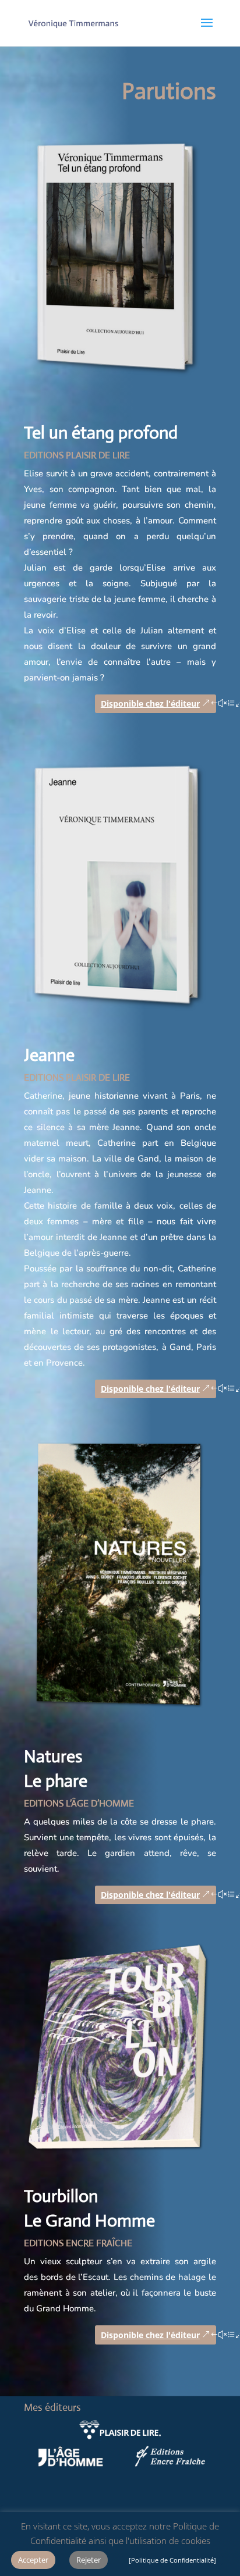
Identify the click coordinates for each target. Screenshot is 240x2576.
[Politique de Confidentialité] (172, 2560)
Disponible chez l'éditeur (150, 703)
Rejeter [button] (89, 2560)
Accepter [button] (33, 2560)
